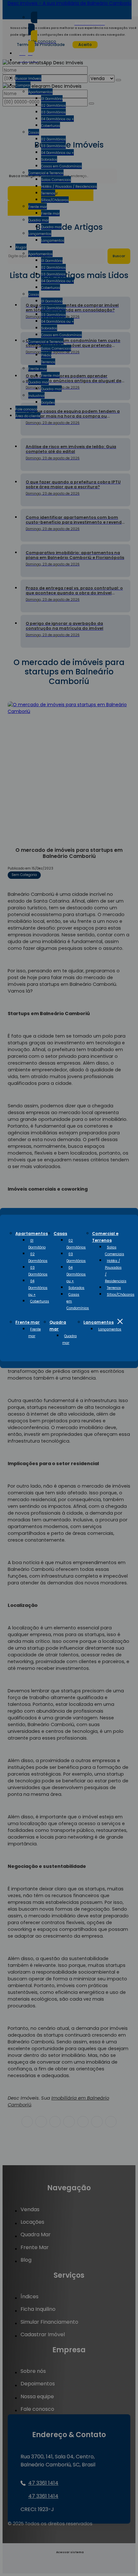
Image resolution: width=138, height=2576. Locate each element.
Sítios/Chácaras (121, 1295)
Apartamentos (32, 1234)
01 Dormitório (37, 1244)
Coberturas (40, 1301)
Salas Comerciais (115, 1251)
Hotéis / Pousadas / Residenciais (116, 1271)
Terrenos (114, 1288)
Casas (60, 1234)
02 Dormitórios (38, 1257)
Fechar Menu (120, 1321)
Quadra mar (69, 1339)
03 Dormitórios (38, 1271)
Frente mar (28, 1322)
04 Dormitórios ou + (38, 1288)
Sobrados (76, 1288)
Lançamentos (99, 1322)
